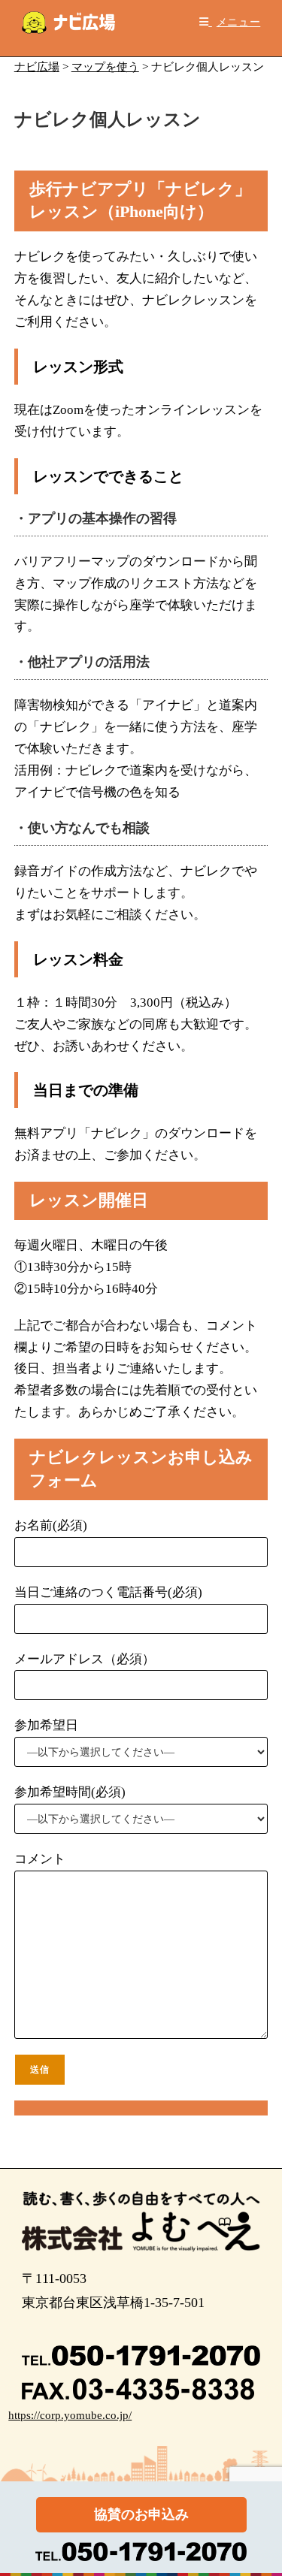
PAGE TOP (261, 2486)
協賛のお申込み (141, 2514)
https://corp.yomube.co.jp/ (70, 2415)
